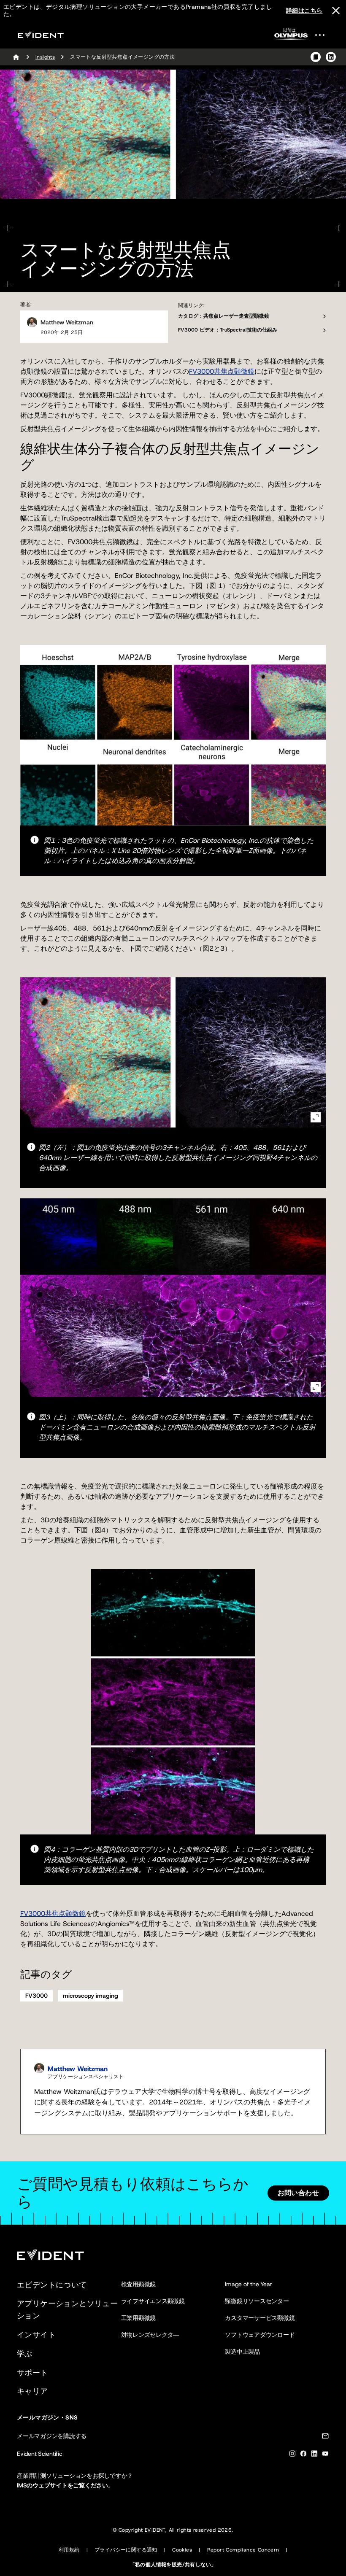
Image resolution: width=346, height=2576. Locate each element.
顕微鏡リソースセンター (257, 2301)
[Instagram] (292, 2455)
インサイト (36, 2335)
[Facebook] (303, 2455)
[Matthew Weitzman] (32, 322)
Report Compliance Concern (243, 2550)
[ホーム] (16, 57)
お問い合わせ (298, 2193)
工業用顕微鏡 (139, 2318)
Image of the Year (248, 2284)
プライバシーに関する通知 (126, 2550)
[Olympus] (291, 36)
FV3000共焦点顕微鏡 (222, 371)
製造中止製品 (242, 2352)
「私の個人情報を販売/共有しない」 (173, 2565)
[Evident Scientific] (41, 35)
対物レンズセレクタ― (150, 2335)
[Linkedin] (314, 2455)
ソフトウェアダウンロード (260, 2335)
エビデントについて (52, 2285)
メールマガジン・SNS (47, 2417)
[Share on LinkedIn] (331, 57)
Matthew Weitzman (67, 322)
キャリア (32, 2391)
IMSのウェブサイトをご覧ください (62, 2485)
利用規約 (69, 2550)
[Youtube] (325, 2455)
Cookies (182, 2550)
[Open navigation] (325, 35)
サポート (32, 2373)
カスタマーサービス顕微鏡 (260, 2318)
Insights (45, 57)
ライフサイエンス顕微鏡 (153, 2301)
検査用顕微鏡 (139, 2284)
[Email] (325, 2437)
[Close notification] (336, 11)
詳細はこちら (304, 11)
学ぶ (25, 2354)
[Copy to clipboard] (316, 57)
